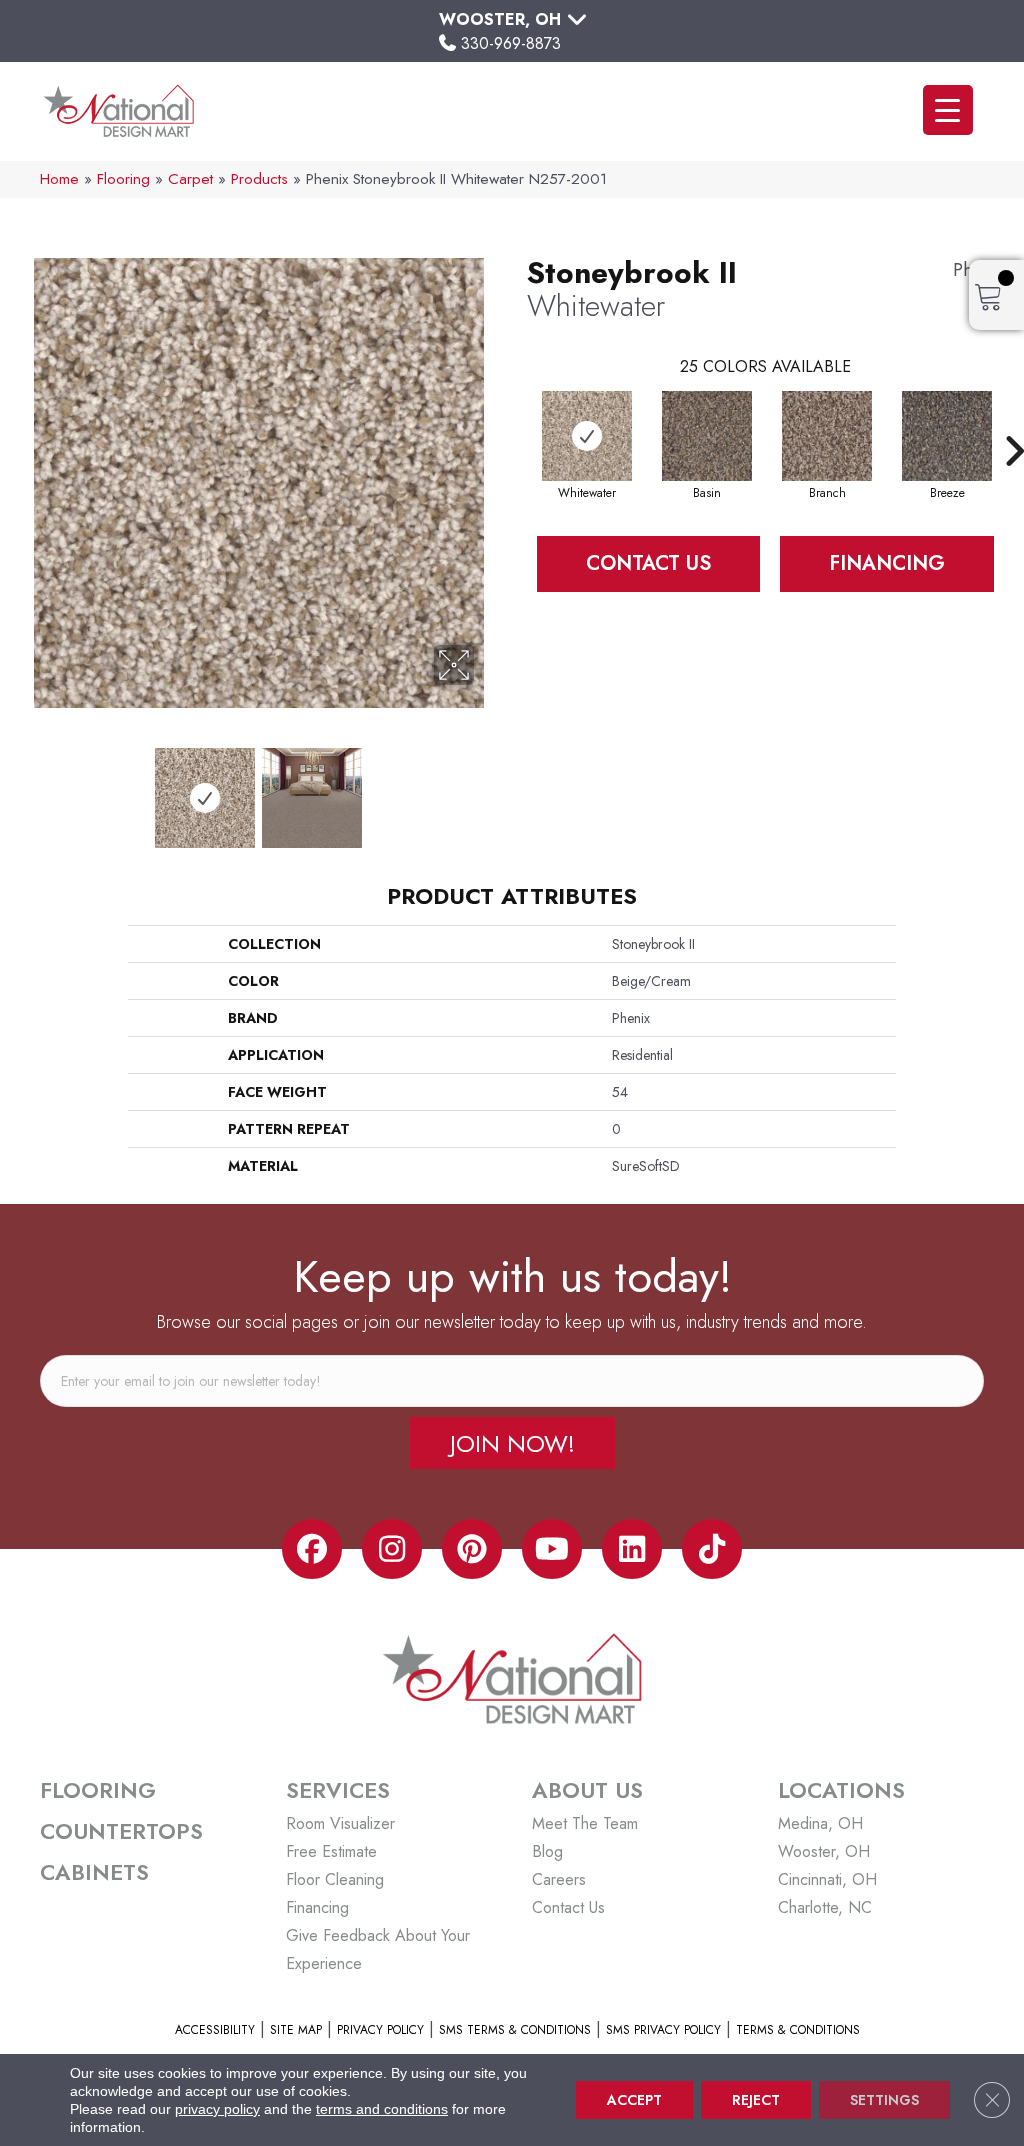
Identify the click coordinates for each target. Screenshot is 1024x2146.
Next (487, 788)
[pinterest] (472, 1549)
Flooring (123, 179)
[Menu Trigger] (948, 110)
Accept (634, 2100)
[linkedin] (632, 1549)
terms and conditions (382, 2109)
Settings (884, 2100)
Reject (756, 2100)
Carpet (190, 179)
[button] (512, 1443)
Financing (887, 563)
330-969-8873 (511, 43)
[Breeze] (947, 436)
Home (59, 179)
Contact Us (648, 563)
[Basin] (707, 436)
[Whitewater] (587, 436)
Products (259, 179)
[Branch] (827, 436)
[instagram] (392, 1549)
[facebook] (312, 1549)
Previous (30, 788)
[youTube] (552, 1549)
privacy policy (217, 2109)
